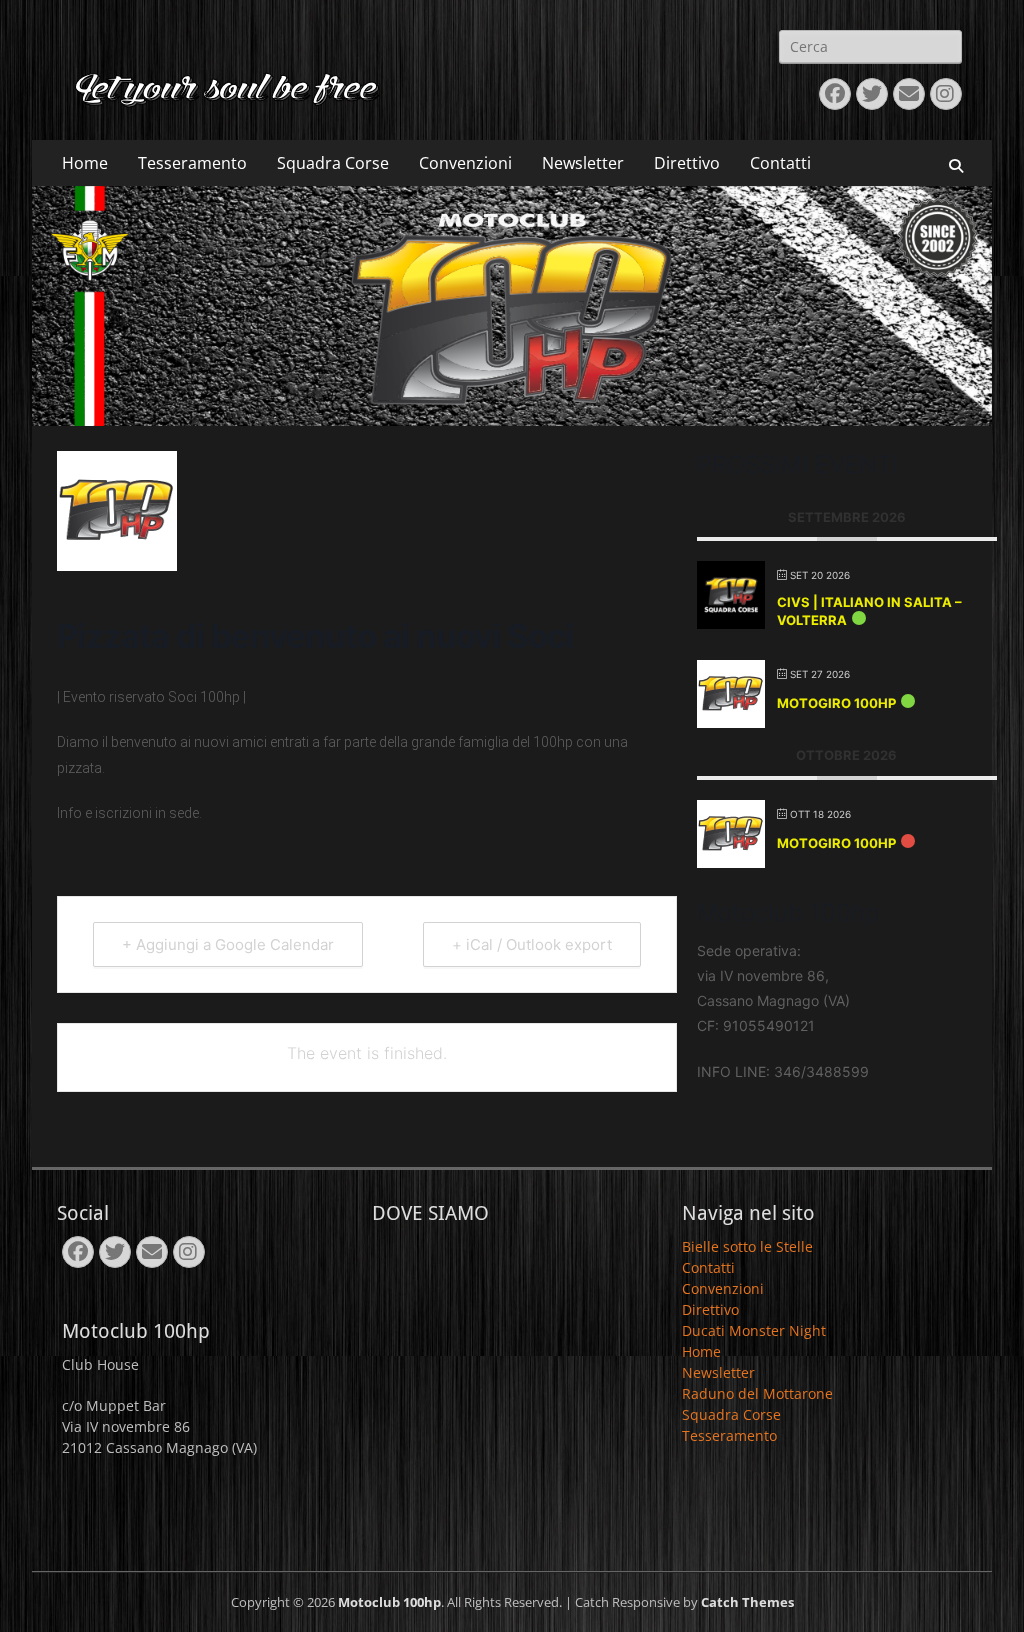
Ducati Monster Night (754, 1330)
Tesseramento (192, 163)
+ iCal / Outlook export (532, 944)
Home (85, 163)
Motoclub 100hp (389, 1602)
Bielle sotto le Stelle (747, 1246)
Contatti (780, 163)
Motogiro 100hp (836, 703)
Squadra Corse (333, 163)
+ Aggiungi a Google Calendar (228, 944)
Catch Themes (747, 1602)
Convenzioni (465, 163)
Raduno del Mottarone (757, 1393)
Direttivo (687, 163)
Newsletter (583, 163)
